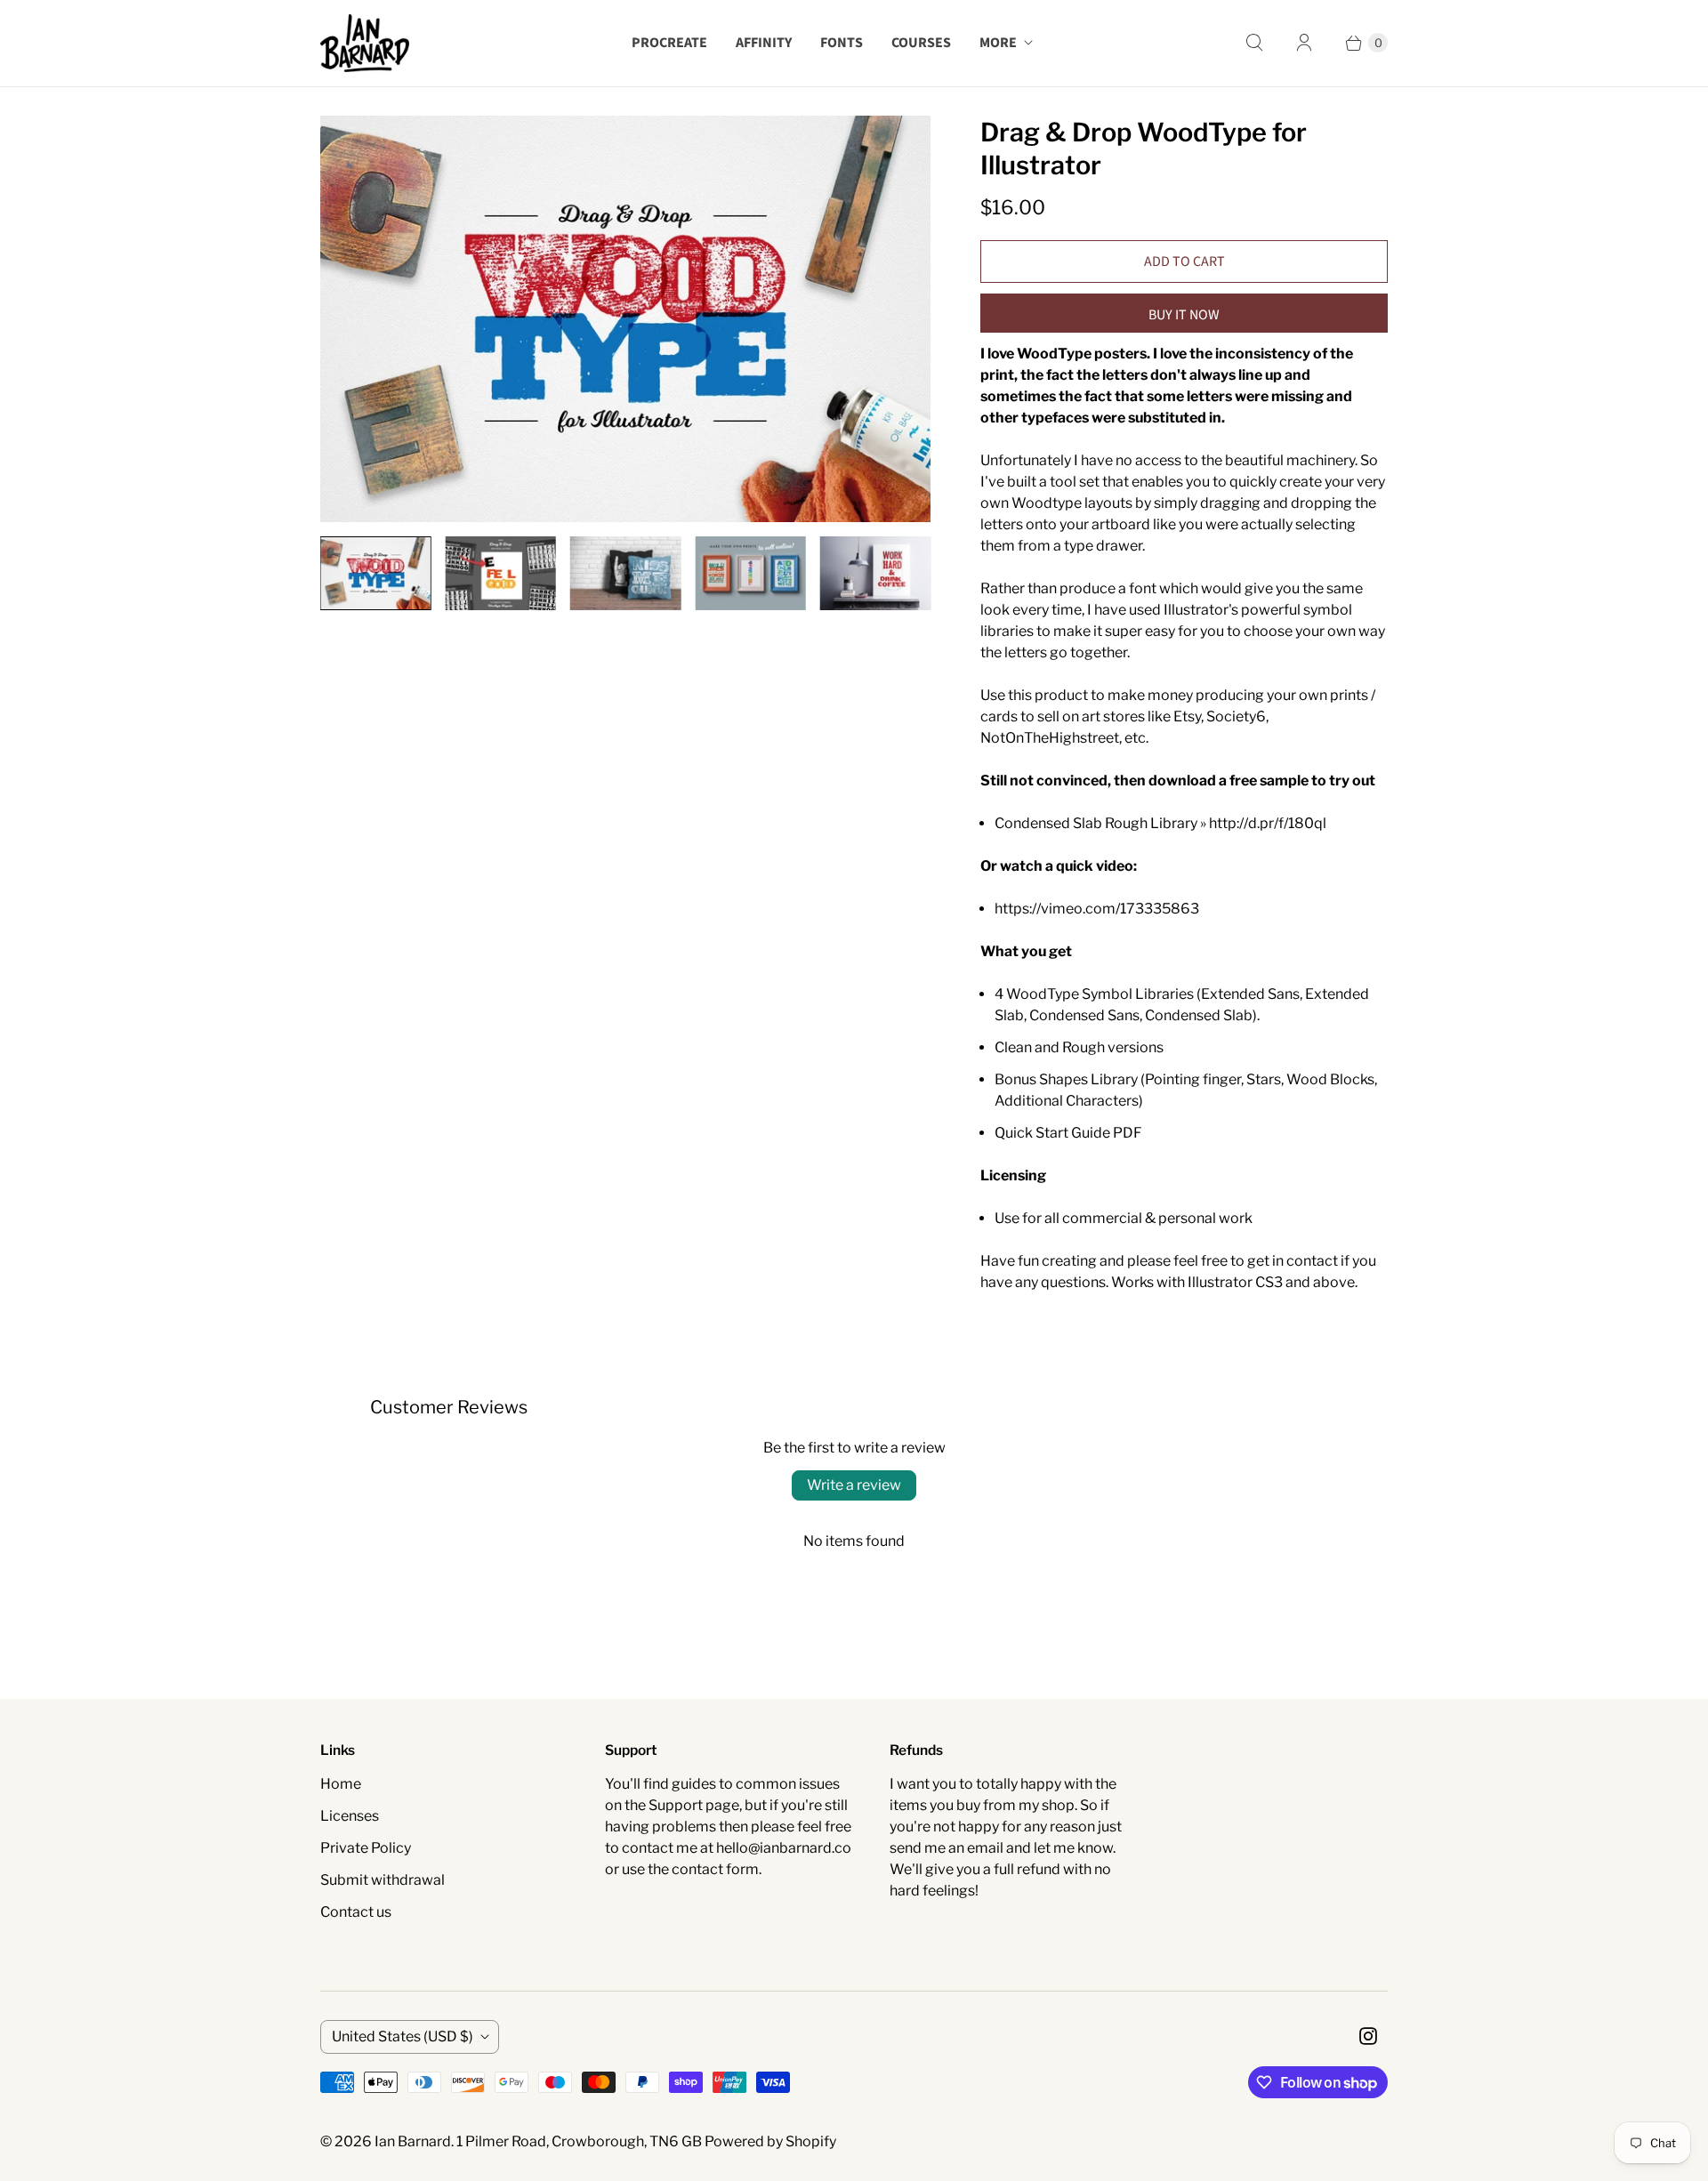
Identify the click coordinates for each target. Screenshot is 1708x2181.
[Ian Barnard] (365, 43)
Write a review (854, 1485)
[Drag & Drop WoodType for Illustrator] (625, 319)
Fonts (842, 43)
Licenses (350, 1816)
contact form (715, 1869)
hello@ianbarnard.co (784, 1848)
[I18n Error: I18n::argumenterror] (375, 573)
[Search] (1254, 43)
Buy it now (1184, 315)
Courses (921, 43)
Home (341, 1784)
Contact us (356, 1912)
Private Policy (366, 1848)
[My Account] (1304, 43)
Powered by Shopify (770, 2141)
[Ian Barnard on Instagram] (1368, 2036)
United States (403, 2036)
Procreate (669, 43)
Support (676, 1805)
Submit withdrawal (383, 1880)
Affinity (764, 43)
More (998, 43)
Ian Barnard (413, 2141)
